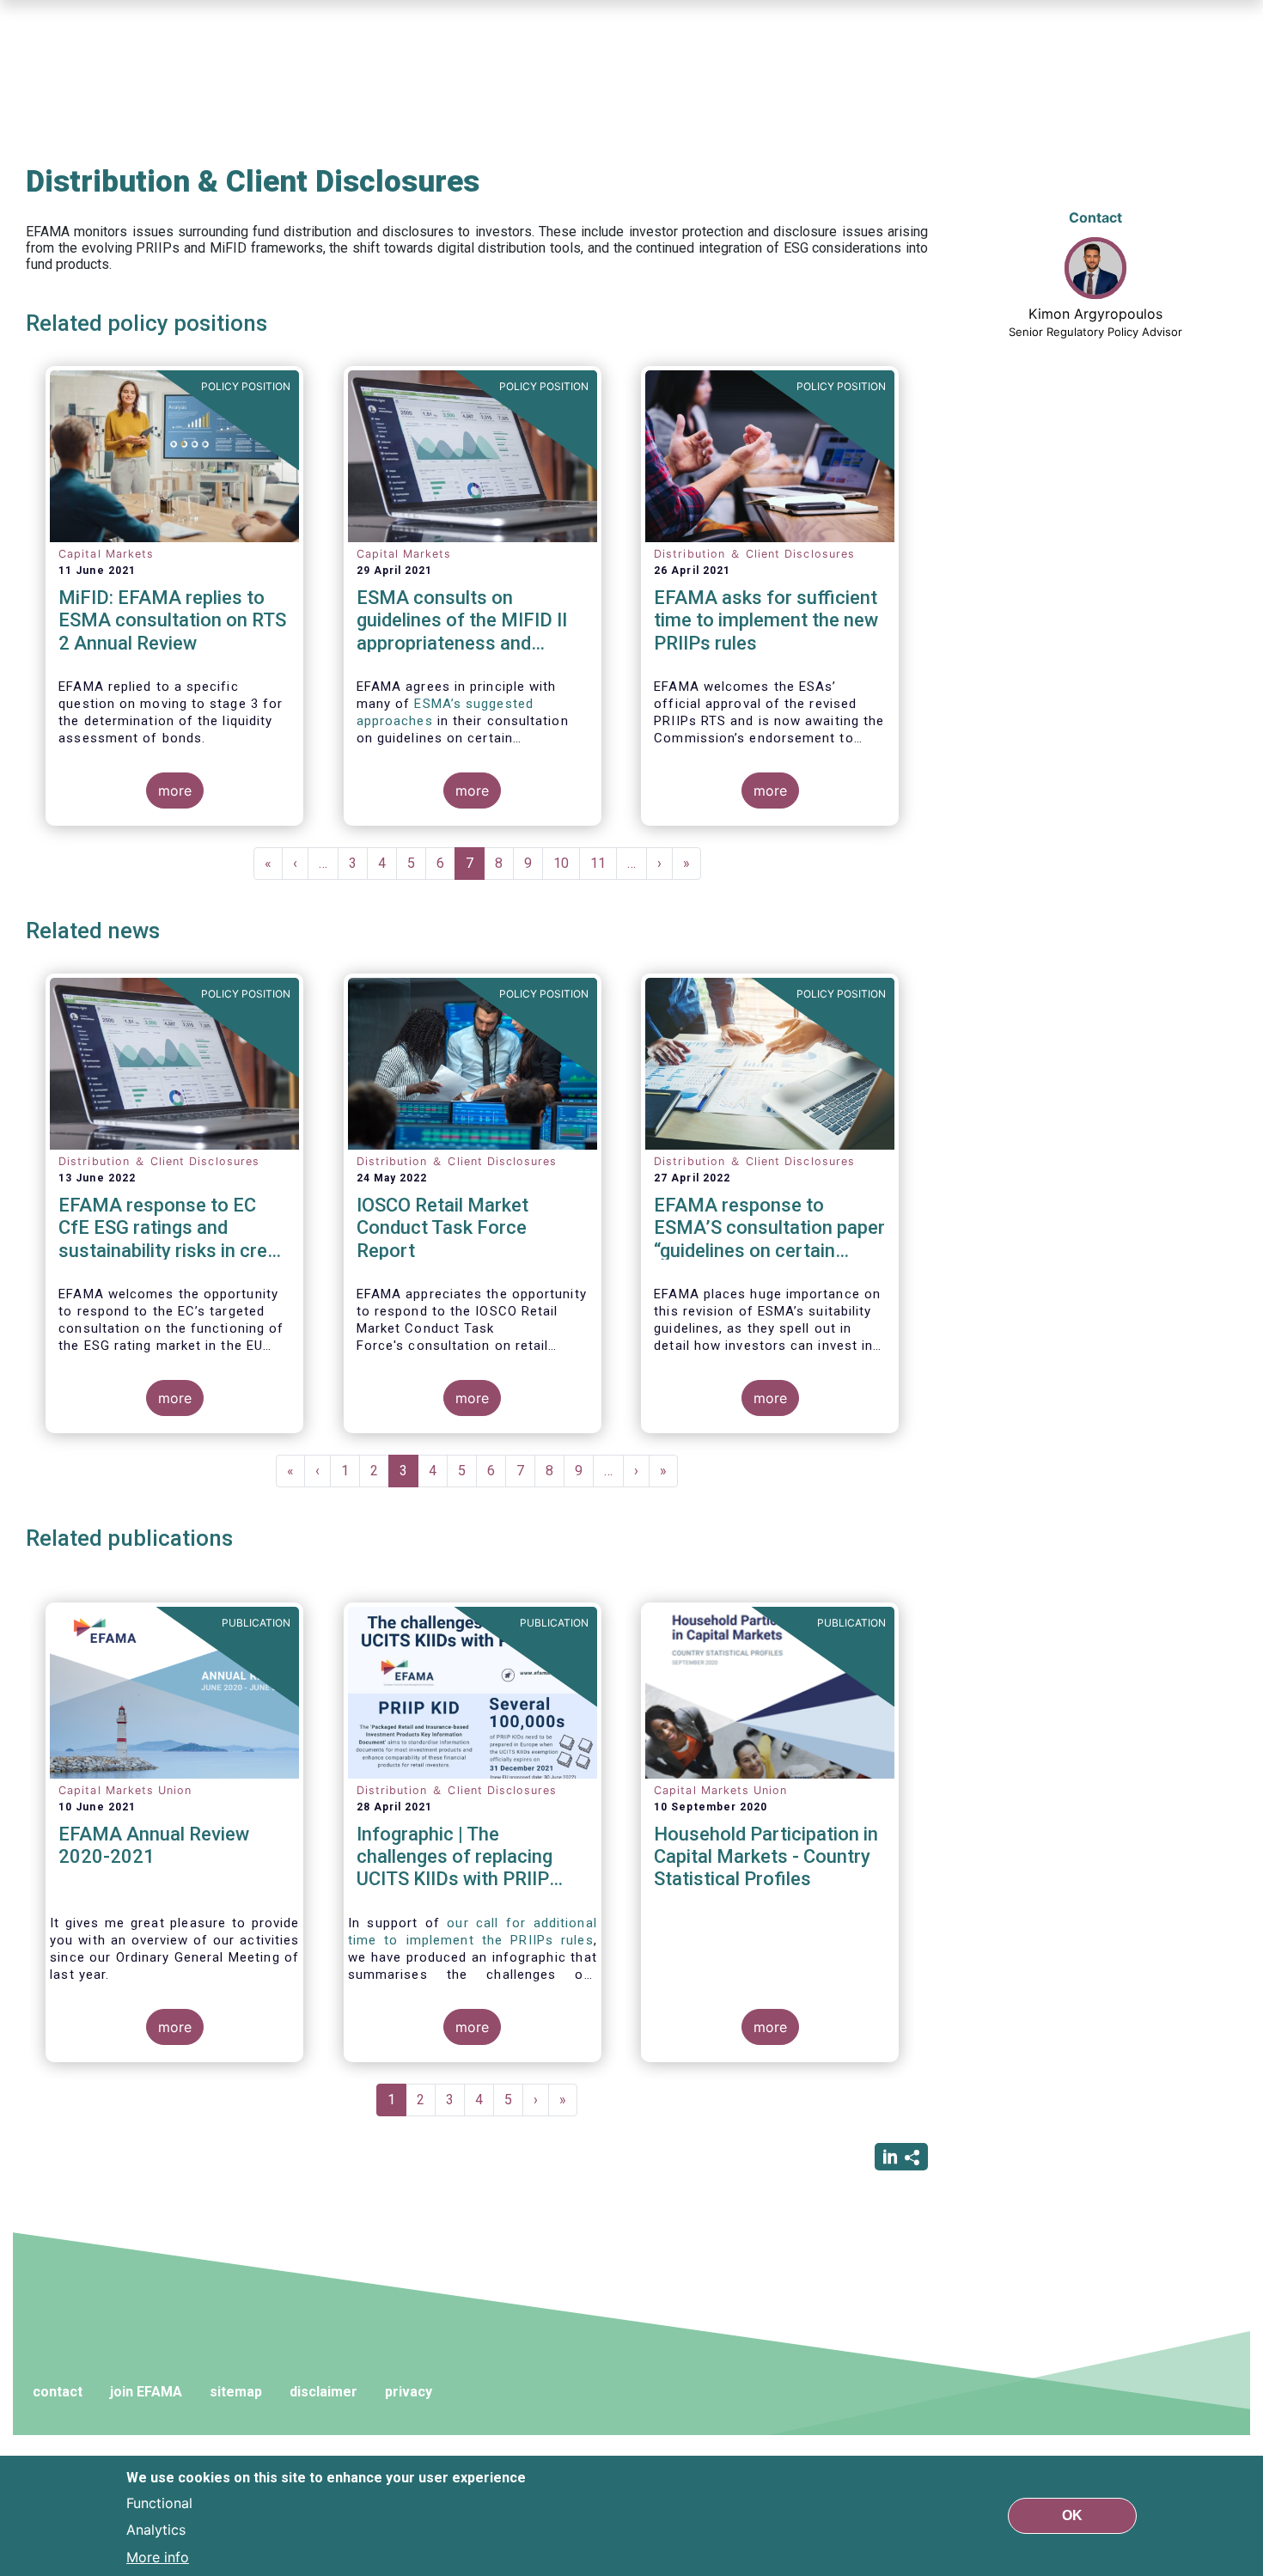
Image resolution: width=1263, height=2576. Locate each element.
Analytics (156, 2530)
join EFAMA (146, 2392)
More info (158, 2557)
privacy (409, 2392)
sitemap (236, 2392)
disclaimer (323, 2392)
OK (1072, 2515)
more (175, 791)
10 (567, 863)
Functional (159, 2502)
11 (604, 863)
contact (58, 2392)
